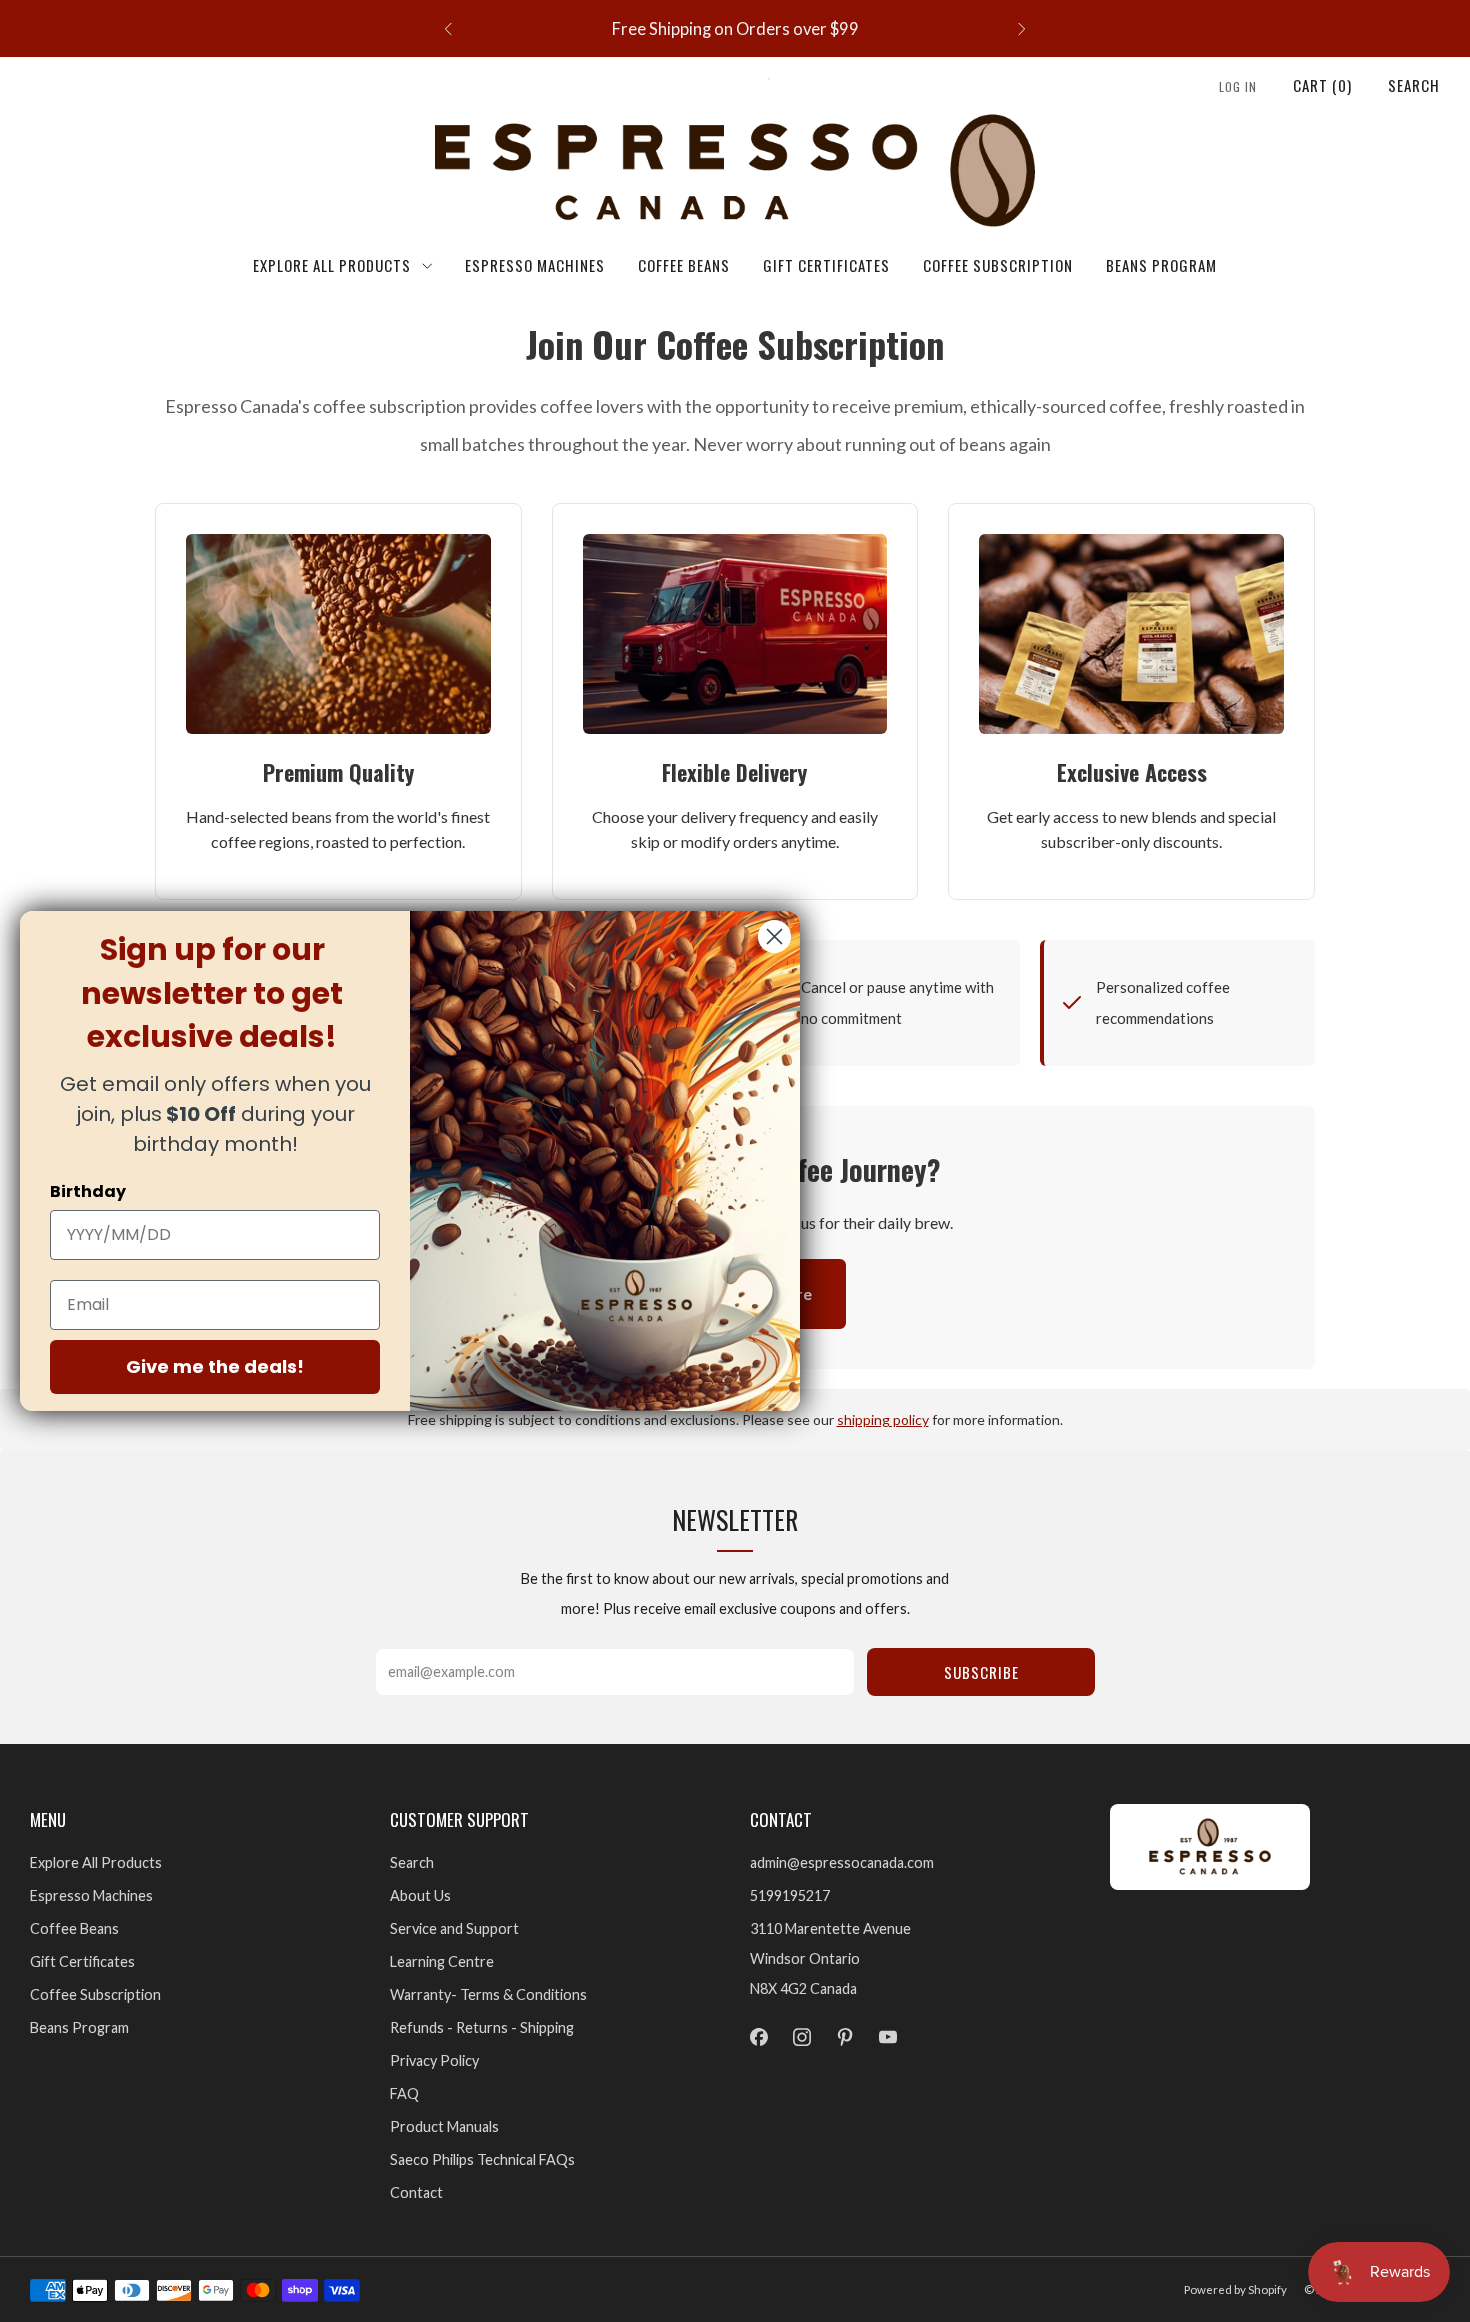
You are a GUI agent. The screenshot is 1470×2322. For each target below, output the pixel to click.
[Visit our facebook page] (758, 2037)
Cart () (1322, 85)
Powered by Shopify (1235, 2289)
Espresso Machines (535, 265)
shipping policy (883, 1419)
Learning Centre (442, 1961)
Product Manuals (444, 2126)
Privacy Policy (434, 2060)
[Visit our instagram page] (801, 2037)
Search (1414, 85)
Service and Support (454, 1928)
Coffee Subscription (998, 265)
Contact (416, 2192)
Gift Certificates (826, 265)
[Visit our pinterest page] (844, 2037)
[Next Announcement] (1022, 29)
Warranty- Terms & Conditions (488, 1994)
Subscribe (981, 1672)
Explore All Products (332, 265)
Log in (1238, 86)
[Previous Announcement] (448, 29)
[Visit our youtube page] (888, 2037)
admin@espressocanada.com (842, 1862)
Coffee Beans (684, 265)
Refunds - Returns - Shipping (482, 2027)
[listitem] (735, 29)
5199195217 (790, 1895)
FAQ (404, 2093)
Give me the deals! (215, 1366)
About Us (420, 1895)
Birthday (88, 1191)
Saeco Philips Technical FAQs (482, 2159)
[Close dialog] (774, 936)
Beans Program (1161, 265)
